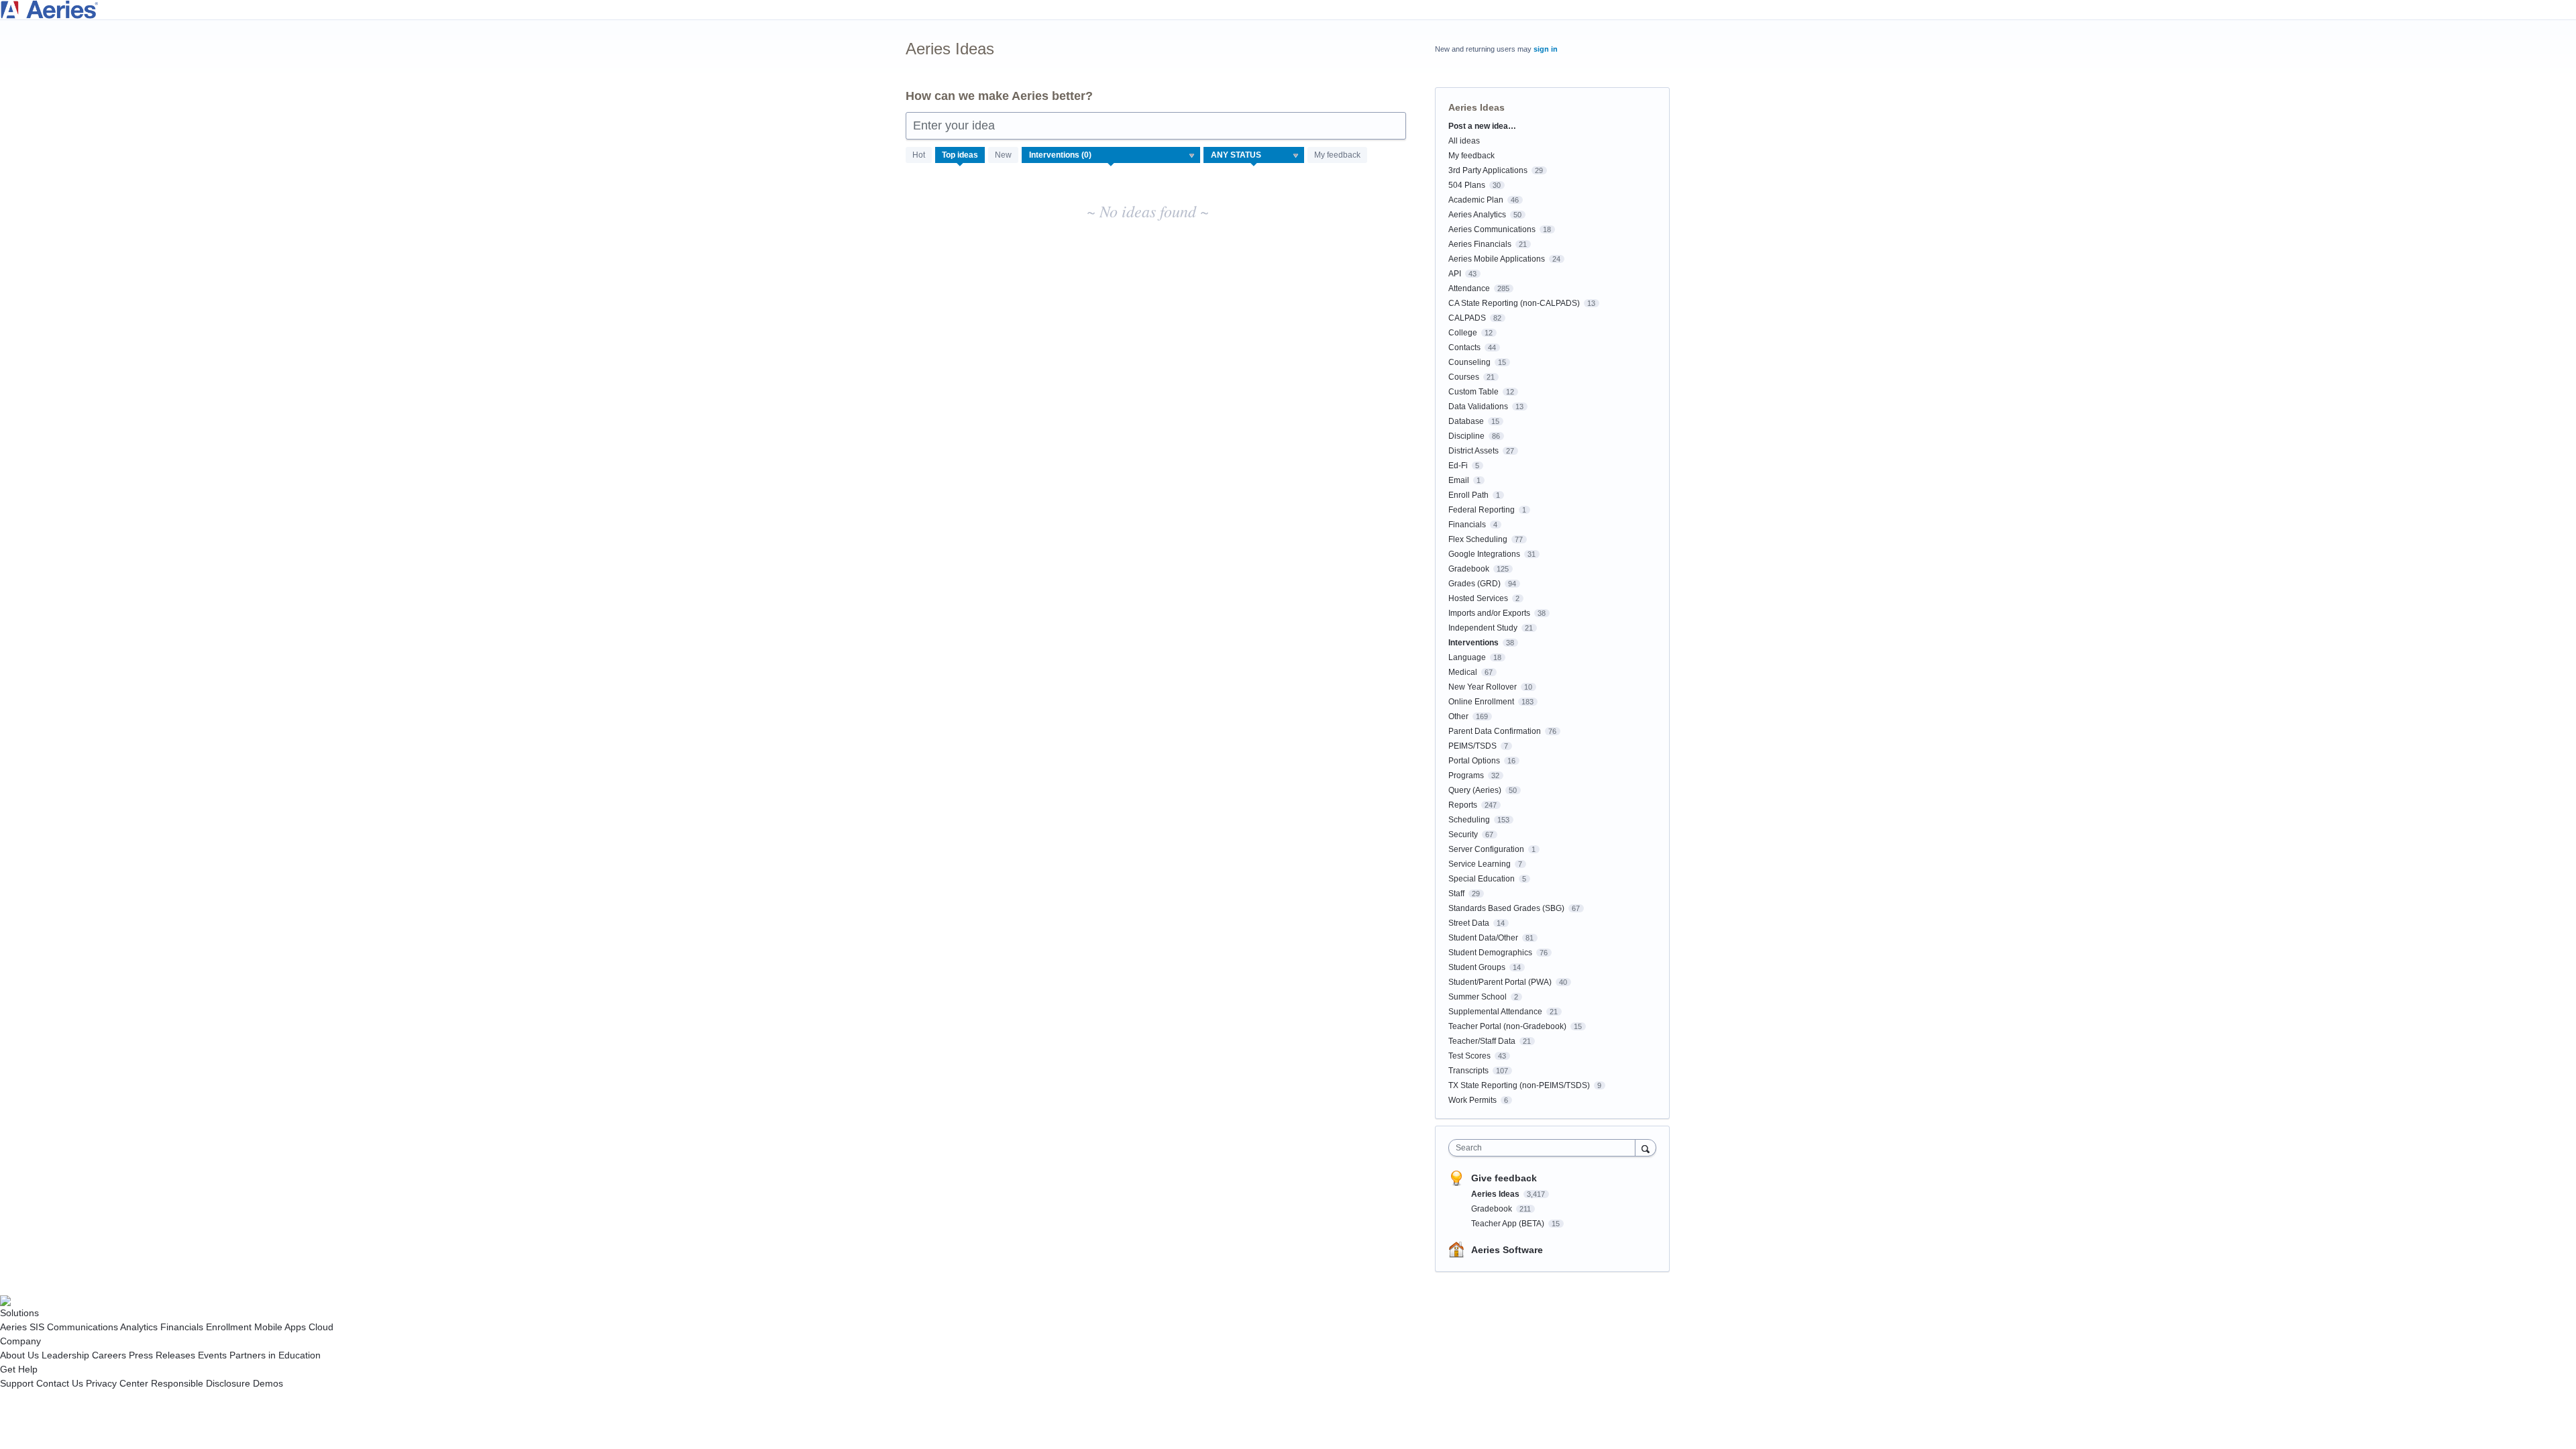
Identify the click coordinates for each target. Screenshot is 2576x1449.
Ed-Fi (1458, 466)
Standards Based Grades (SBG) (1506, 908)
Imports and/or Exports (1489, 613)
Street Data (1469, 923)
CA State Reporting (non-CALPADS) (1514, 303)
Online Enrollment (1481, 702)
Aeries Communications (1492, 229)
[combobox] (1545, 1148)
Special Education (1482, 879)
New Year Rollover (1483, 687)
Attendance (1469, 288)
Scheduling (1469, 820)
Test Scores (1469, 1056)
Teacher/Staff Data (1482, 1041)
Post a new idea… (1482, 126)
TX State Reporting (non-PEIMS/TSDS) (1519, 1085)
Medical (1463, 672)
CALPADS (1467, 318)
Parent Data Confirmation (1495, 731)
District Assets (1473, 451)
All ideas (1464, 141)
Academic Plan (1476, 200)
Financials (1467, 525)
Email (1459, 480)
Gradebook (1469, 569)
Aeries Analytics (1477, 215)
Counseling (1469, 362)
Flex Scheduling (1478, 539)
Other (1458, 716)
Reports (1463, 805)
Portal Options (1474, 761)
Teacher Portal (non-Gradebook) (1507, 1026)
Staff (1456, 894)
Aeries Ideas (1496, 1194)
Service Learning (1480, 864)
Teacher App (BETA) (1509, 1224)
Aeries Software (1507, 1250)
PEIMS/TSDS (1472, 746)
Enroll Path (1468, 495)
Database (1466, 421)
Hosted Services (1478, 598)
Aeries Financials (1480, 244)
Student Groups (1477, 967)
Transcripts (1468, 1071)
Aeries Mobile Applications (1497, 259)
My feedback (1337, 155)
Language (1467, 657)
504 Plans (1467, 185)
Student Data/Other (1483, 938)
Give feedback (1504, 1178)
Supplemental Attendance (1495, 1012)
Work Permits (1472, 1100)
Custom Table (1473, 392)
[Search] (1646, 1147)
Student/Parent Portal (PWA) (1500, 982)
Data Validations (1478, 407)
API (1455, 274)
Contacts (1464, 347)
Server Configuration (1486, 849)
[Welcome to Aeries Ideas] (1288, 10)
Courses (1464, 377)
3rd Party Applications (1488, 170)
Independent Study (1483, 628)
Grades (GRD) (1474, 584)
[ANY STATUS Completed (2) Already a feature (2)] (1254, 155)
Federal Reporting (1482, 510)
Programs (1466, 775)
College (1463, 333)
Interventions (1473, 643)
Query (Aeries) (1475, 790)
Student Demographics (1490, 953)
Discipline (1466, 436)
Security (1463, 835)
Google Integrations (1484, 554)
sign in (1546, 49)
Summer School (1478, 997)
